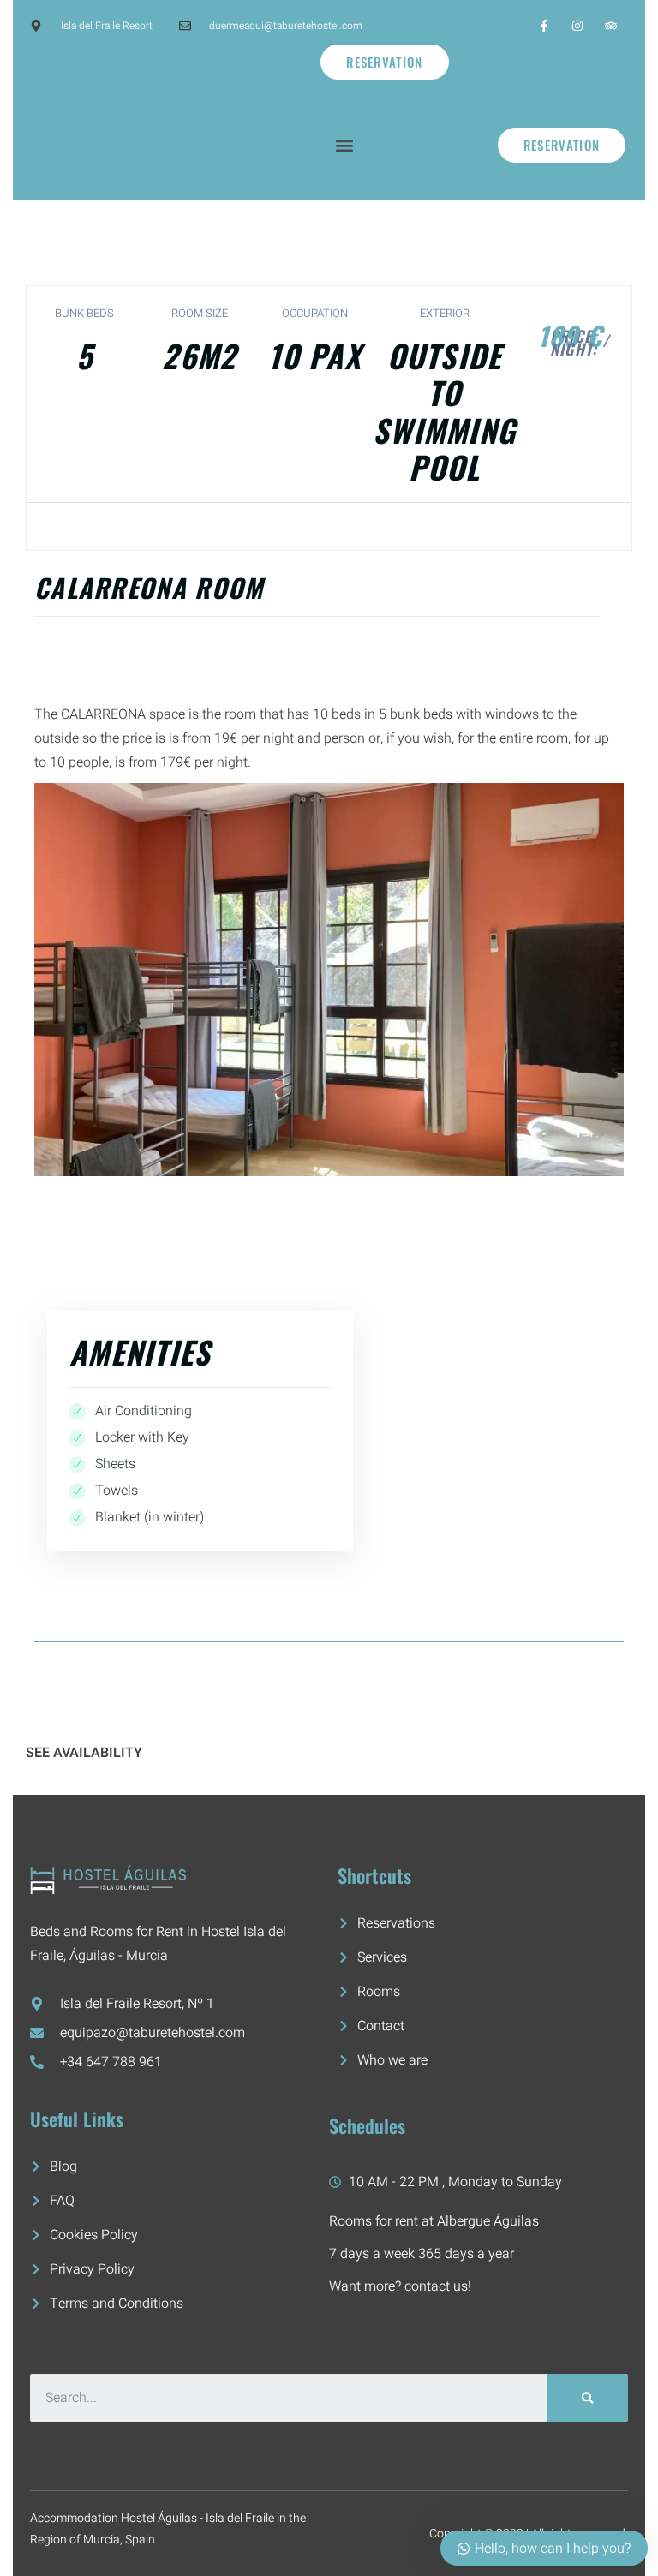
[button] (345, 145)
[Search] (588, 2398)
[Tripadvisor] (611, 25)
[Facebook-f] (544, 25)
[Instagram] (578, 25)
